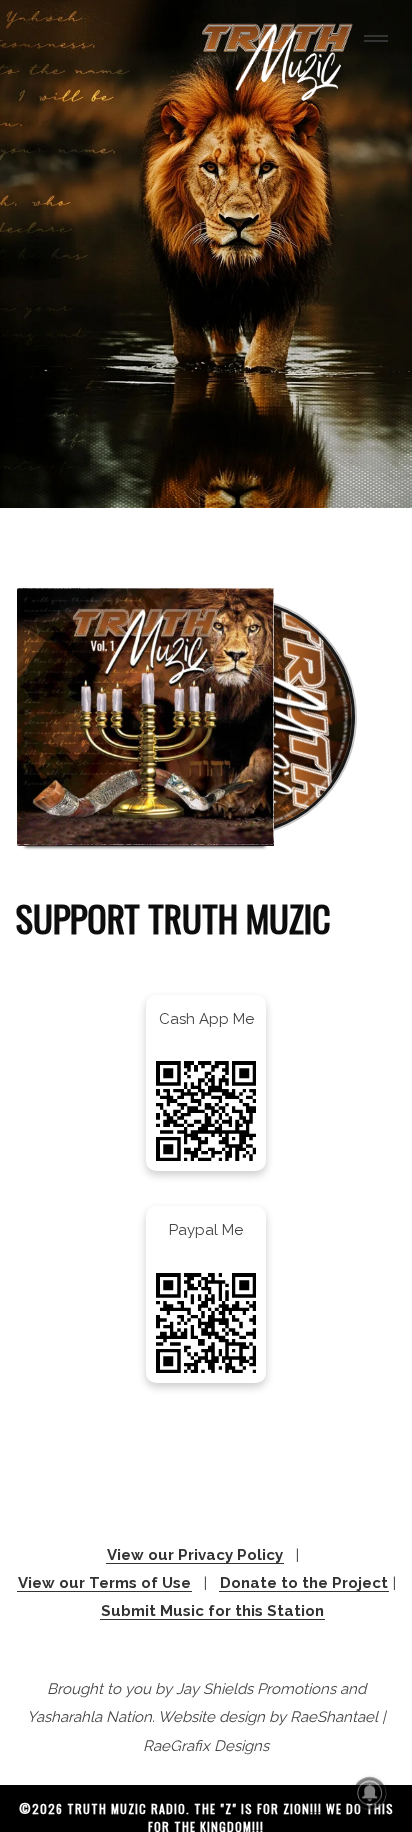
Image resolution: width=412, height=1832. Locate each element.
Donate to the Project (304, 1583)
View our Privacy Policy (195, 1555)
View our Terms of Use (104, 1583)
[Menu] (372, 41)
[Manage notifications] (370, 1793)
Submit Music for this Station (212, 1611)
